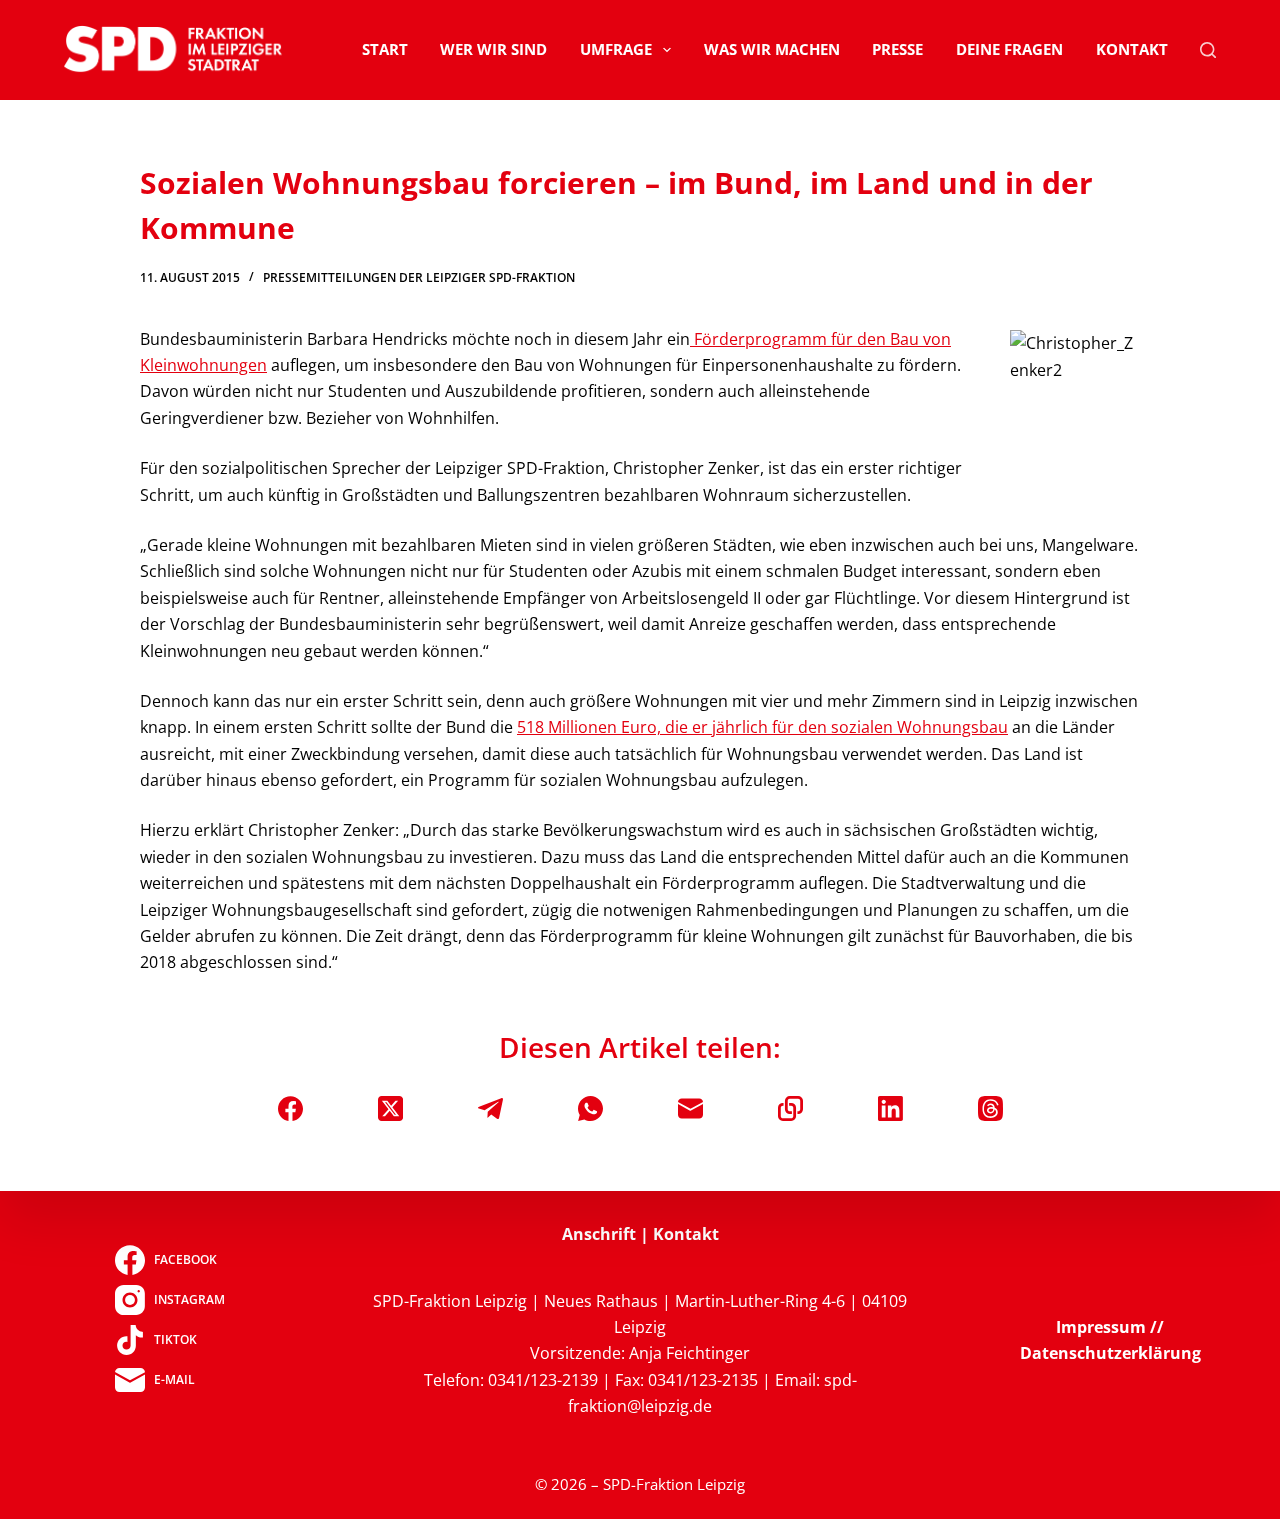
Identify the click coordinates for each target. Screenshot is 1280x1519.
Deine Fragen (1009, 49)
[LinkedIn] (890, 1108)
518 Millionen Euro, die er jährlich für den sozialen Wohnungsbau (762, 727)
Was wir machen (772, 49)
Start (385, 49)
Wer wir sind (493, 49)
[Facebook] (290, 1108)
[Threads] (990, 1108)
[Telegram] (490, 1108)
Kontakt (1132, 49)
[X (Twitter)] (390, 1108)
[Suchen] (1208, 50)
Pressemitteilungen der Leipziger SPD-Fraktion (419, 277)
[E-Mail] (690, 1108)
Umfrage (616, 49)
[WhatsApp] (590, 1108)
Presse (897, 49)
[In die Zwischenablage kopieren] (790, 1108)
